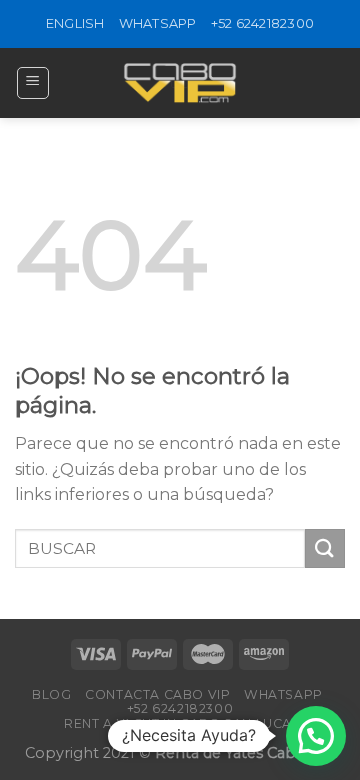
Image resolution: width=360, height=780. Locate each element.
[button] (316, 736)
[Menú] (33, 83)
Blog (51, 694)
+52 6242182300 (263, 23)
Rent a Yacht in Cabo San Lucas (182, 723)
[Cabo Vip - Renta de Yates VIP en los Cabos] (180, 83)
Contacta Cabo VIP (157, 694)
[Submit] (325, 548)
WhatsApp (158, 23)
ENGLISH (75, 23)
